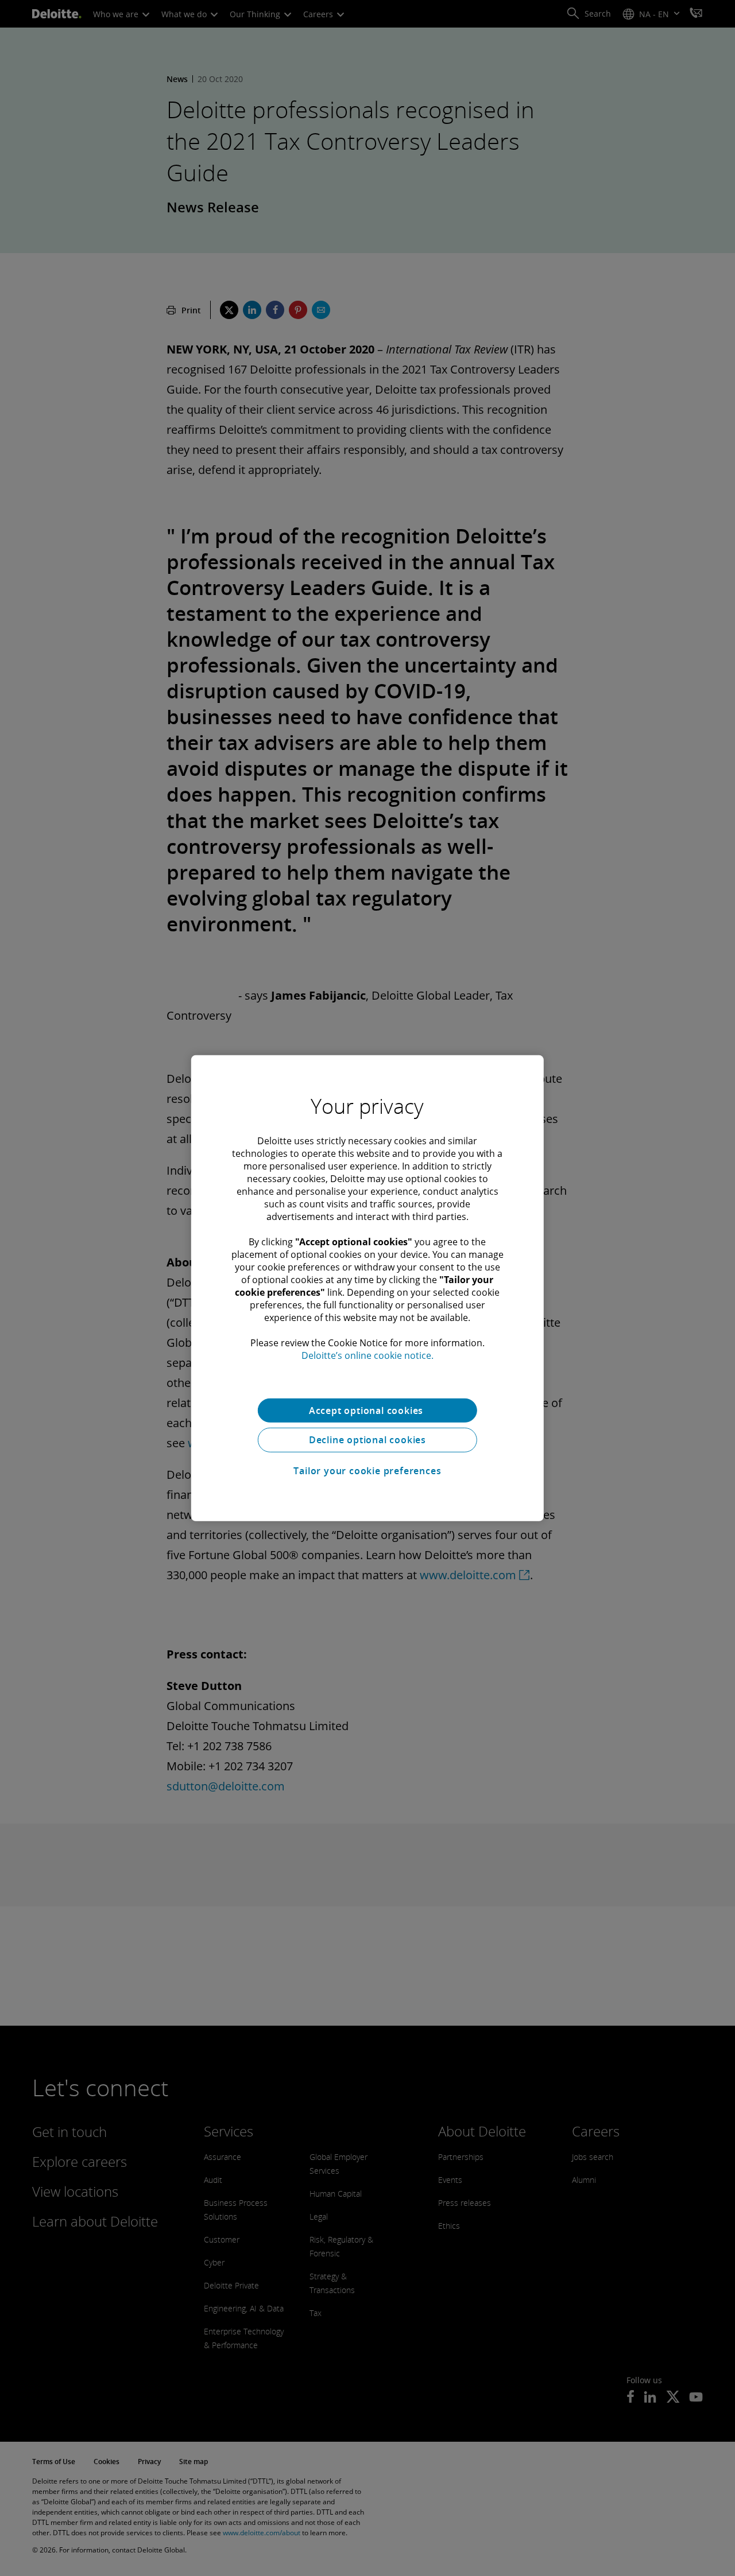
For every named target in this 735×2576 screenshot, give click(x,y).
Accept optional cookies (367, 1410)
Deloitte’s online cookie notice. (367, 1355)
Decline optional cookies (367, 1440)
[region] (367, 1288)
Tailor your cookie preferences (367, 1471)
